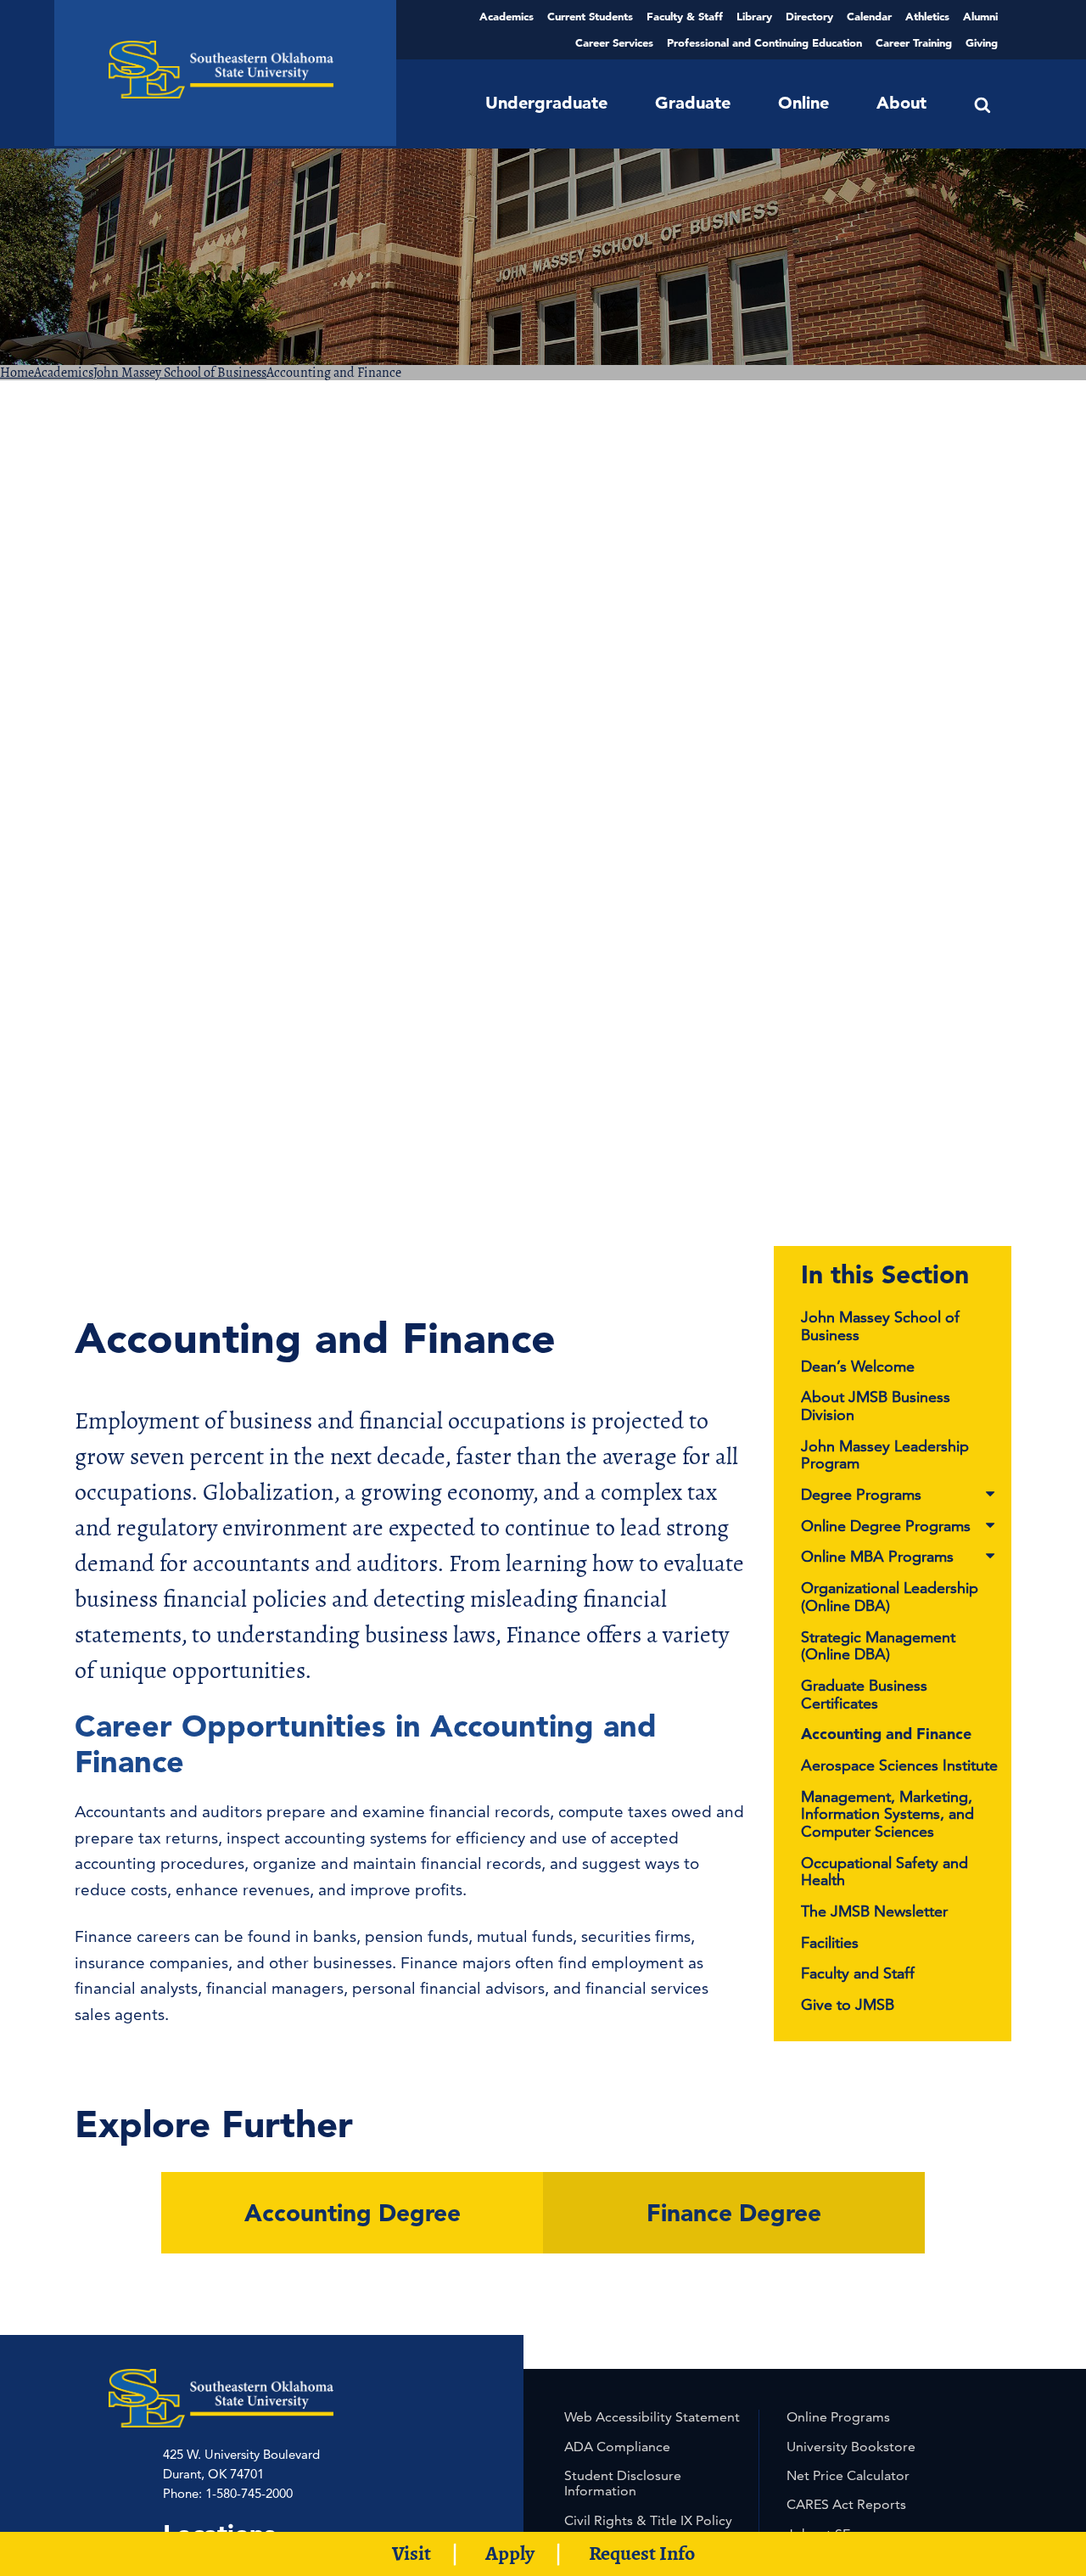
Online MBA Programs (877, 1557)
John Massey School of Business (180, 373)
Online (803, 103)
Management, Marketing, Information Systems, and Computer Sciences (887, 1814)
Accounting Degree (353, 2213)
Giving (982, 42)
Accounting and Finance (886, 1734)
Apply (510, 2553)
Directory (809, 16)
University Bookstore (851, 2447)
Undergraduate (546, 103)
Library (754, 16)
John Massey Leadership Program (885, 1455)
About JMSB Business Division (876, 1406)
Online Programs (838, 2417)
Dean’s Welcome (858, 1366)
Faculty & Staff (685, 16)
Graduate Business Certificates (864, 1694)
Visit (411, 2553)
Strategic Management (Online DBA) (878, 1646)
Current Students (590, 16)
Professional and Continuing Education (764, 42)
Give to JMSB (848, 2004)
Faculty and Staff (858, 1973)
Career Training (914, 42)
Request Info (642, 2553)
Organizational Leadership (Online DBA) (890, 1597)
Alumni (980, 16)
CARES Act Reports (846, 2504)
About (901, 103)
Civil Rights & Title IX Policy (648, 2520)
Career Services (614, 42)
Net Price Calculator (848, 2475)
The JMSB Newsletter (874, 1911)
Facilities (830, 1942)
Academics (507, 16)
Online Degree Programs (886, 1527)
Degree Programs (861, 1495)
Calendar (869, 16)
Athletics (927, 16)
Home (17, 373)
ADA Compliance (617, 2447)
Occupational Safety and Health (884, 1872)
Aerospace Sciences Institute (899, 1765)
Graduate (693, 103)
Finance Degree (734, 2213)
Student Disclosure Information (623, 2483)
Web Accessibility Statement (652, 2417)
